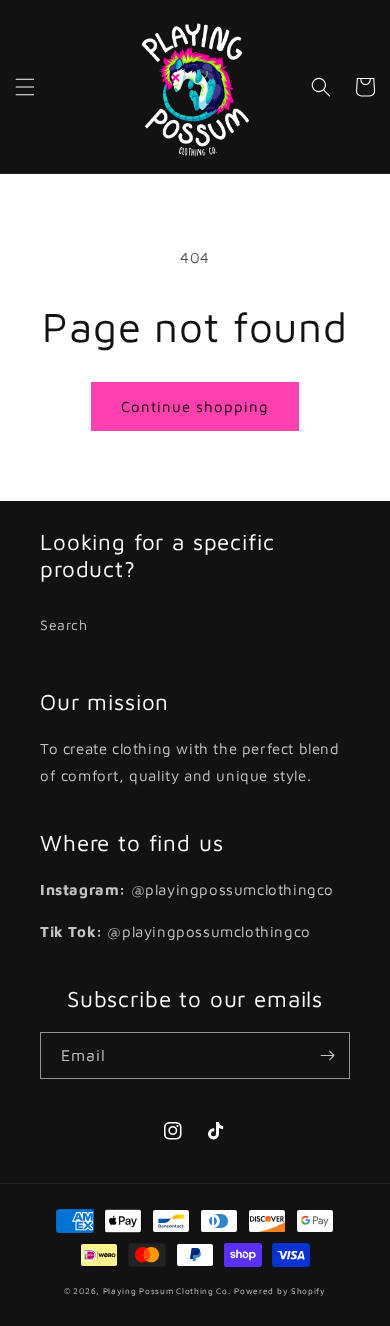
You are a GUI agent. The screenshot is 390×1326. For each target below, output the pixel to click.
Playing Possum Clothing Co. (167, 1291)
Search (64, 624)
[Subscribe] (327, 1055)
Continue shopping (195, 406)
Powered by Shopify (280, 1291)
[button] (25, 87)
